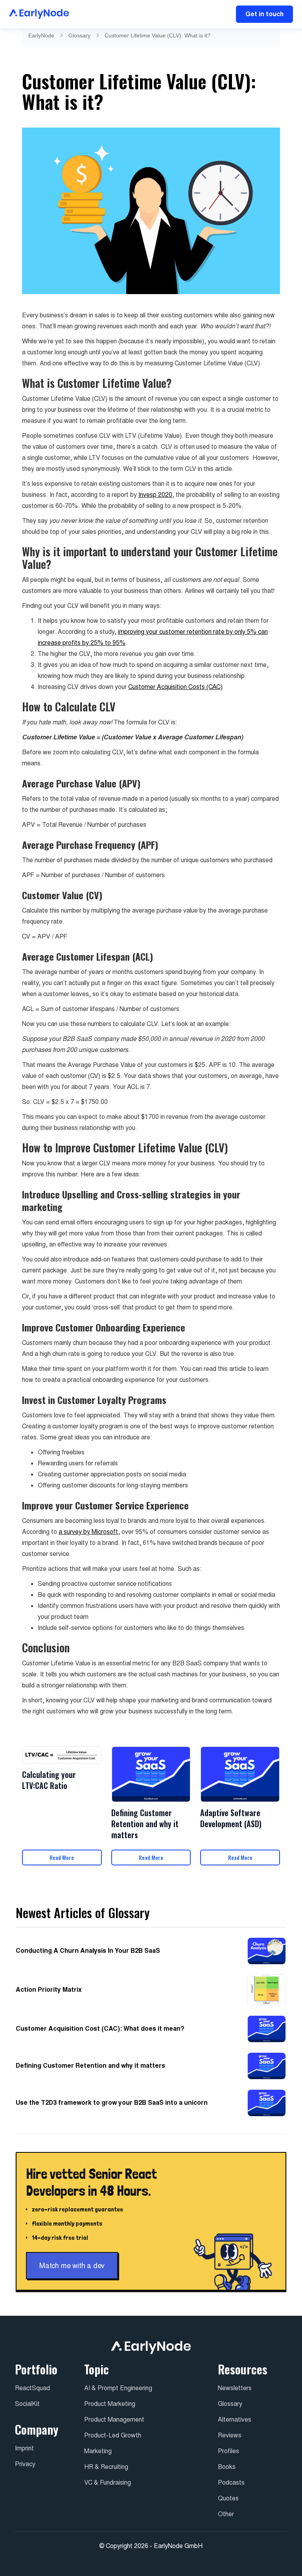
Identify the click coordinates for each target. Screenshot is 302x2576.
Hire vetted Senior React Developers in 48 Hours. (91, 2182)
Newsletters (235, 2388)
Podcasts (231, 2482)
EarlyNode (41, 35)
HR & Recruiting (106, 2467)
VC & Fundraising (108, 2482)
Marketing (98, 2451)
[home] (39, 14)
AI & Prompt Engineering (118, 2388)
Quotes (228, 2498)
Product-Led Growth (113, 2435)
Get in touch (264, 14)
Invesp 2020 (155, 495)
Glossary (79, 35)
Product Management (114, 2420)
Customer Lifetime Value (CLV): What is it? (157, 35)
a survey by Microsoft (88, 1532)
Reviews (230, 2435)
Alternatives (235, 2420)
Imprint (24, 2448)
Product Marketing (110, 2404)
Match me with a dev (72, 2266)
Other (226, 2514)
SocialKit (27, 2404)
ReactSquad (32, 2388)
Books (227, 2467)
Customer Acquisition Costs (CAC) (175, 687)
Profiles (228, 2451)
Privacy (25, 2464)
